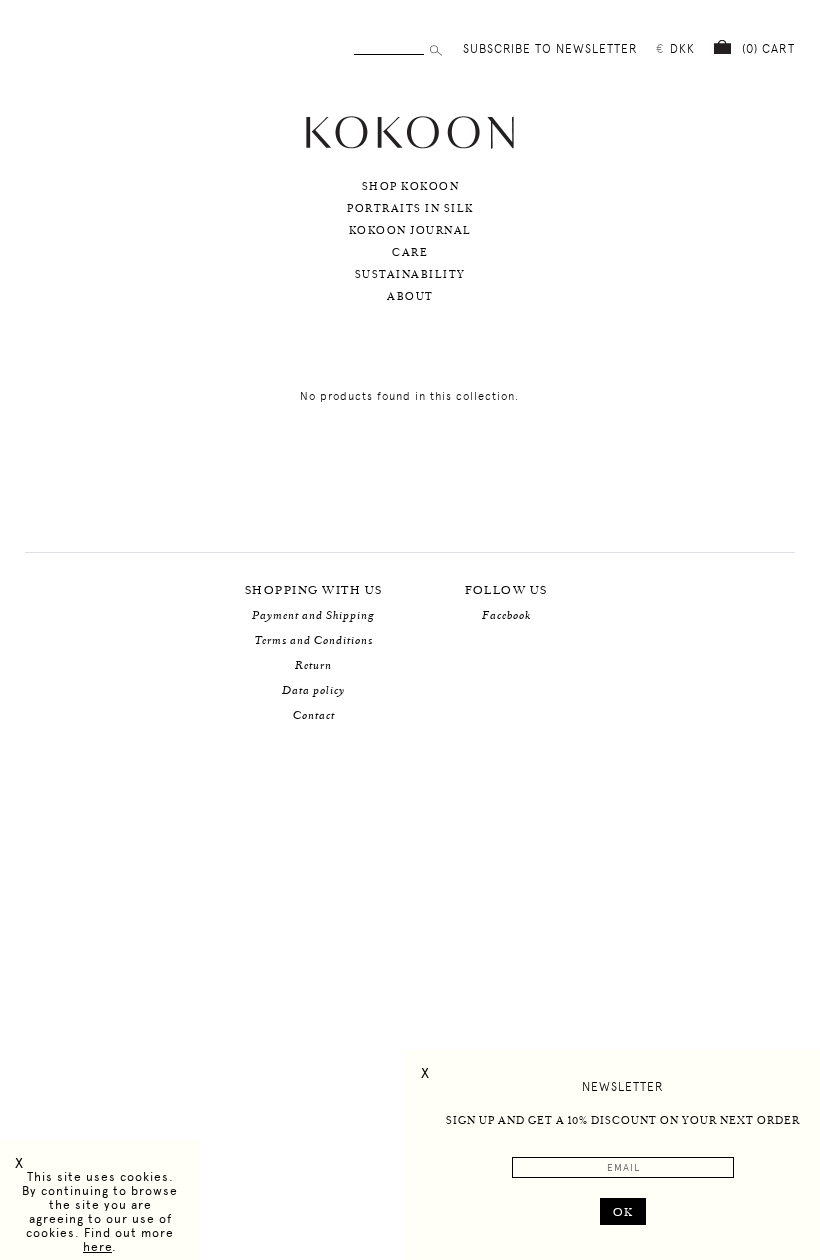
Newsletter (623, 1087)
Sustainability (410, 275)
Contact (314, 715)
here (97, 1247)
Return (313, 665)
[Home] (410, 146)
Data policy (313, 690)
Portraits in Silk (410, 209)
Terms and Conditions (314, 640)
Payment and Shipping (313, 615)
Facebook (506, 615)
